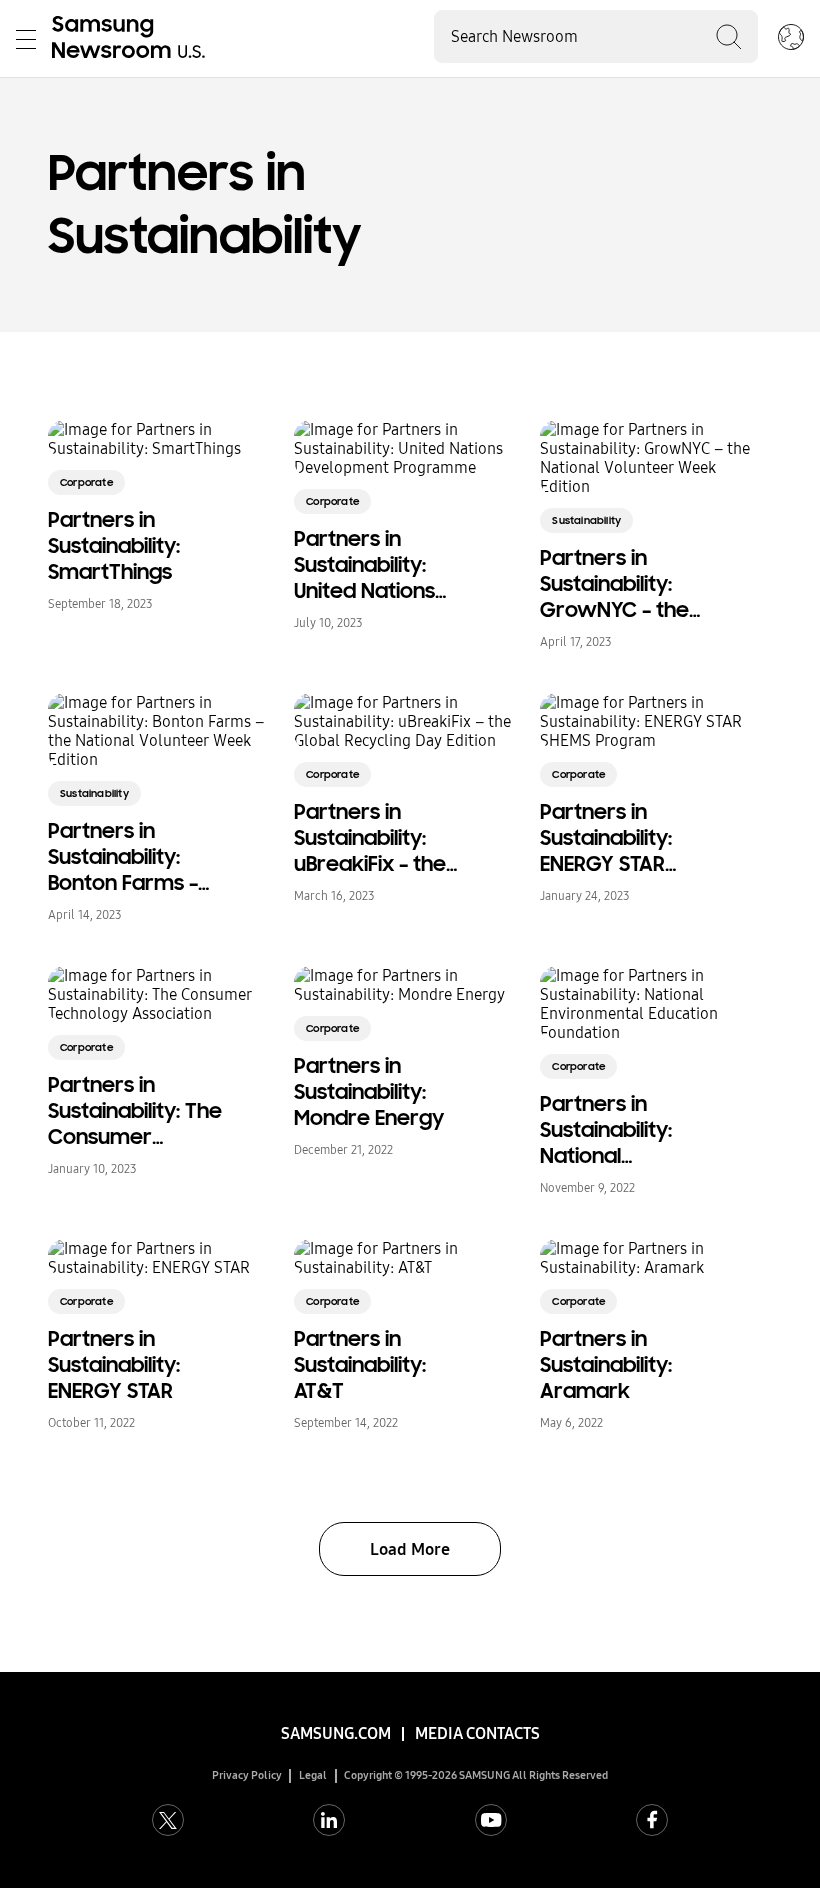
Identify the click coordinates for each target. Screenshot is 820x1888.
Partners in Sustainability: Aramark (606, 1365)
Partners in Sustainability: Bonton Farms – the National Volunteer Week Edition (126, 857)
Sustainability (586, 520)
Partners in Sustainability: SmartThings (114, 546)
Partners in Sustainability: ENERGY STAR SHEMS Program (617, 838)
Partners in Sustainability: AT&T (360, 1365)
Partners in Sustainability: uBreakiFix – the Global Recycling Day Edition (374, 838)
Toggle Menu (26, 39)
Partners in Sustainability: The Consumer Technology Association (135, 1111)
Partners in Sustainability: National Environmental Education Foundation (611, 1130)
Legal (313, 1775)
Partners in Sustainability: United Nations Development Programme (364, 565)
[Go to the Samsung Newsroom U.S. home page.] (132, 39)
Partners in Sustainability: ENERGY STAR (114, 1365)
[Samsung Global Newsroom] (791, 39)
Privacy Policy (247, 1775)
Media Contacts (477, 1733)
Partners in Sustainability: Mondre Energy (369, 1092)
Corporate (86, 482)
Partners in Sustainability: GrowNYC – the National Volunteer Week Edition (618, 584)
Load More (410, 1549)
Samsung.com (336, 1733)
